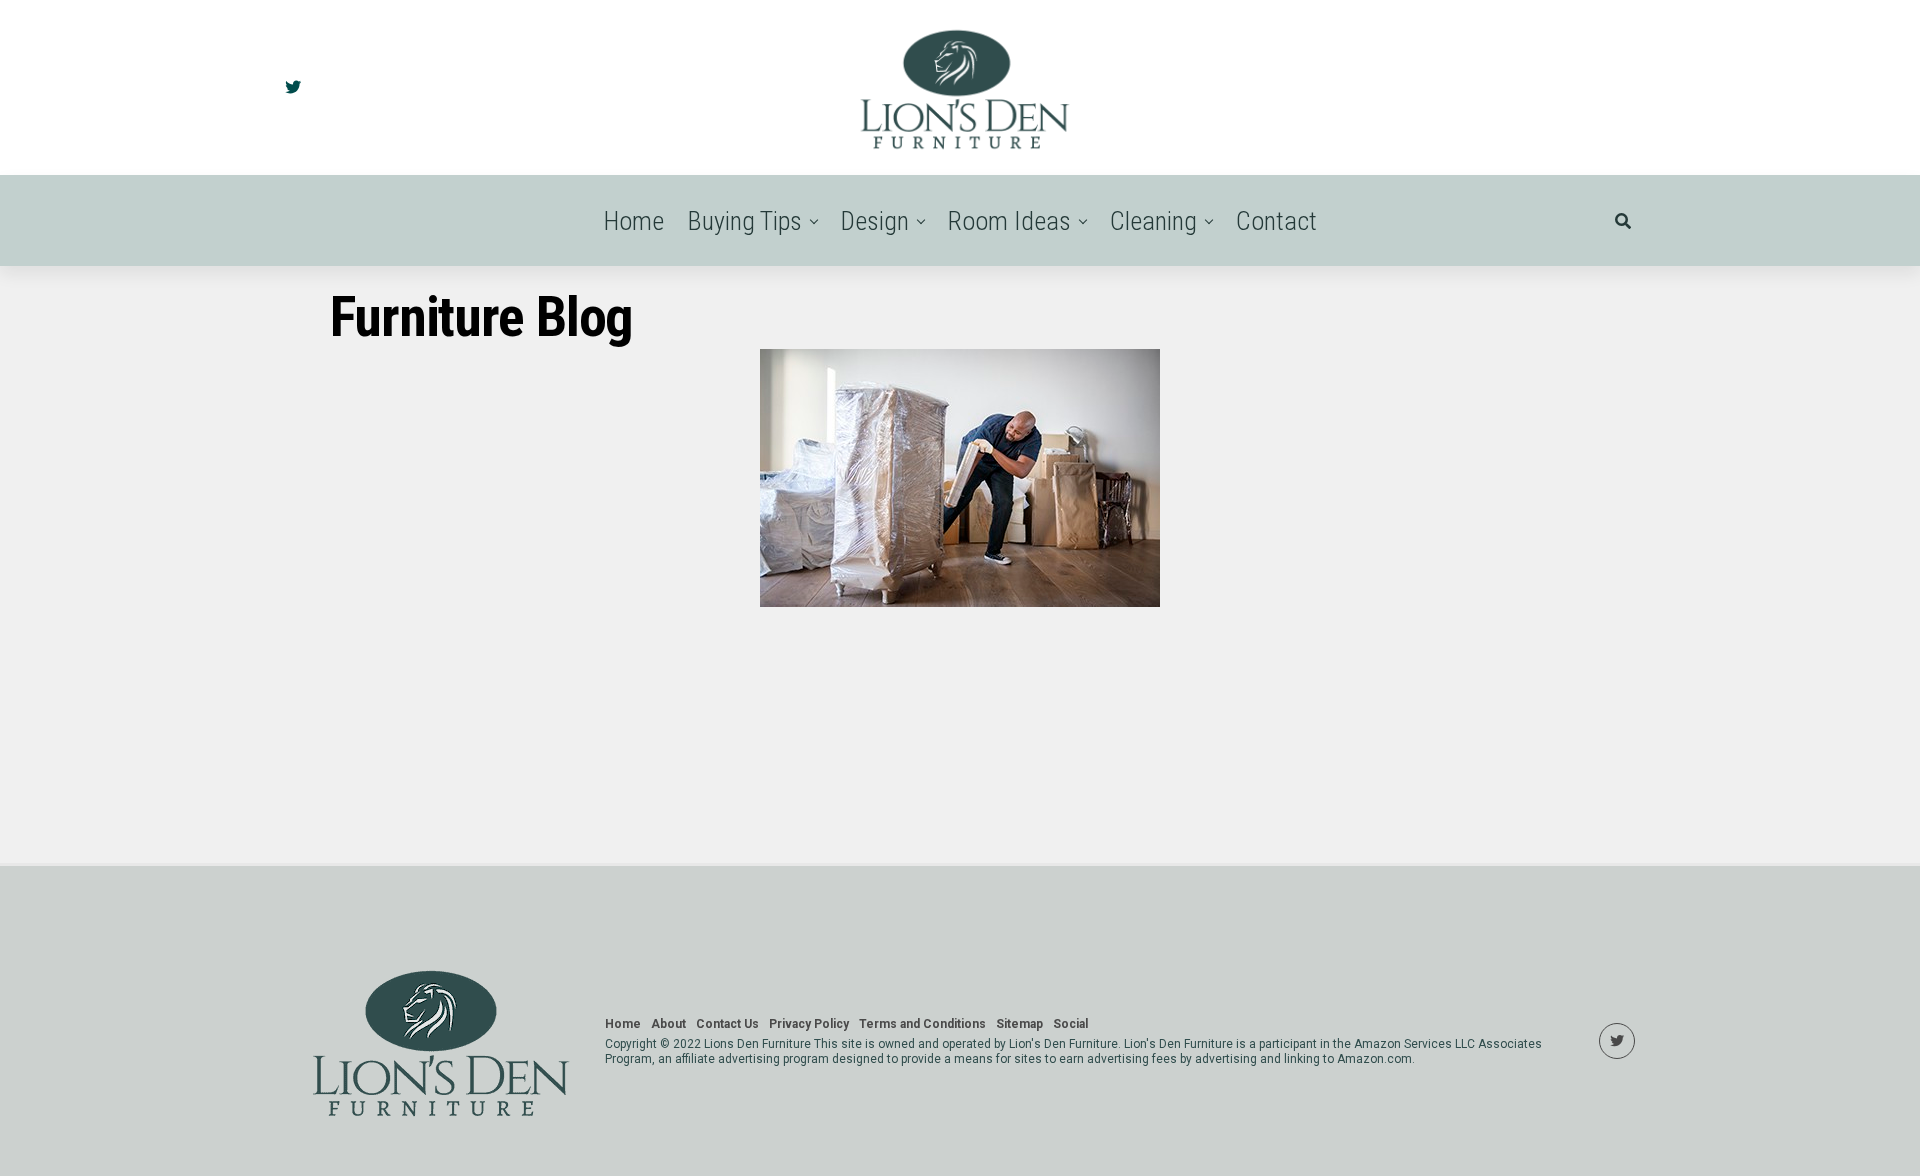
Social (1070, 1024)
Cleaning (1153, 221)
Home (634, 221)
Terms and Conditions (922, 1024)
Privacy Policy (809, 1024)
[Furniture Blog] (960, 601)
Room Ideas (1009, 221)
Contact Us (727, 1024)
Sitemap (1019, 1024)
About (668, 1024)
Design (875, 221)
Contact (1276, 221)
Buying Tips (745, 221)
